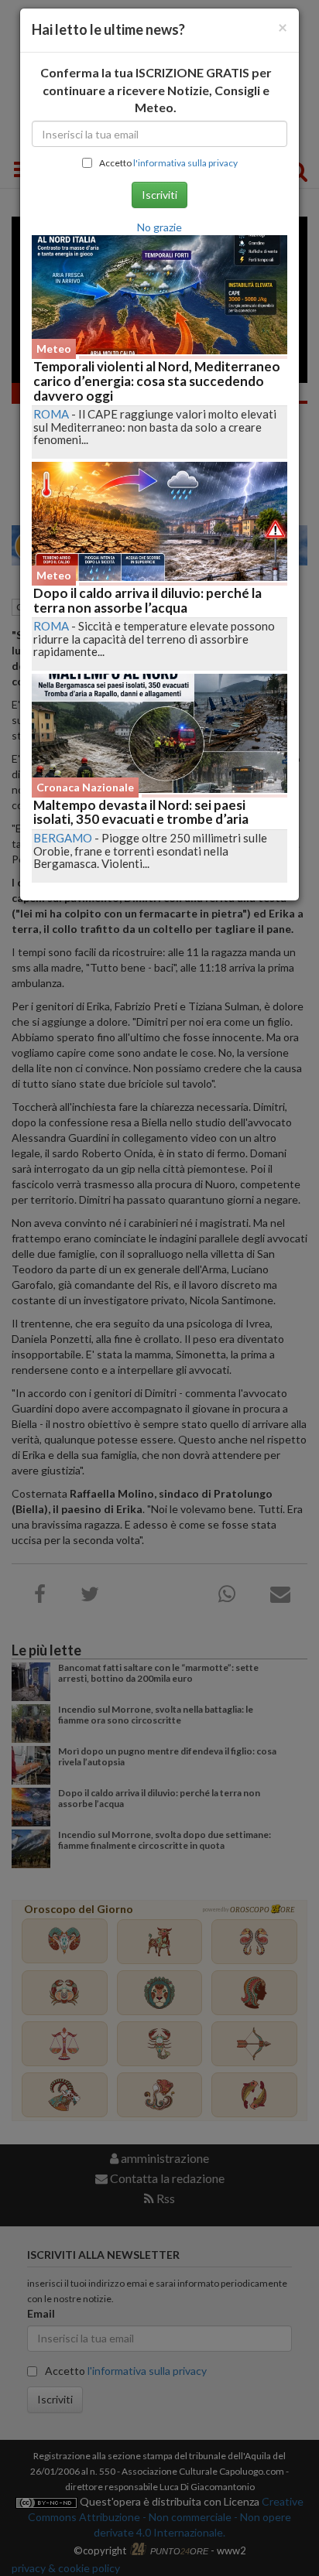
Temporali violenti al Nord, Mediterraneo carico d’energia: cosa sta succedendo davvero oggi (157, 381)
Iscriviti (159, 195)
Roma (51, 414)
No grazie (159, 227)
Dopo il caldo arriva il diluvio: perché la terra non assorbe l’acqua (147, 600)
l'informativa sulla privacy (185, 163)
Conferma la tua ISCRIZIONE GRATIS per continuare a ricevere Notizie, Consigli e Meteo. (156, 90)
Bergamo (63, 838)
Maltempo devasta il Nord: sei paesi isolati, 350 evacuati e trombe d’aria (141, 812)
